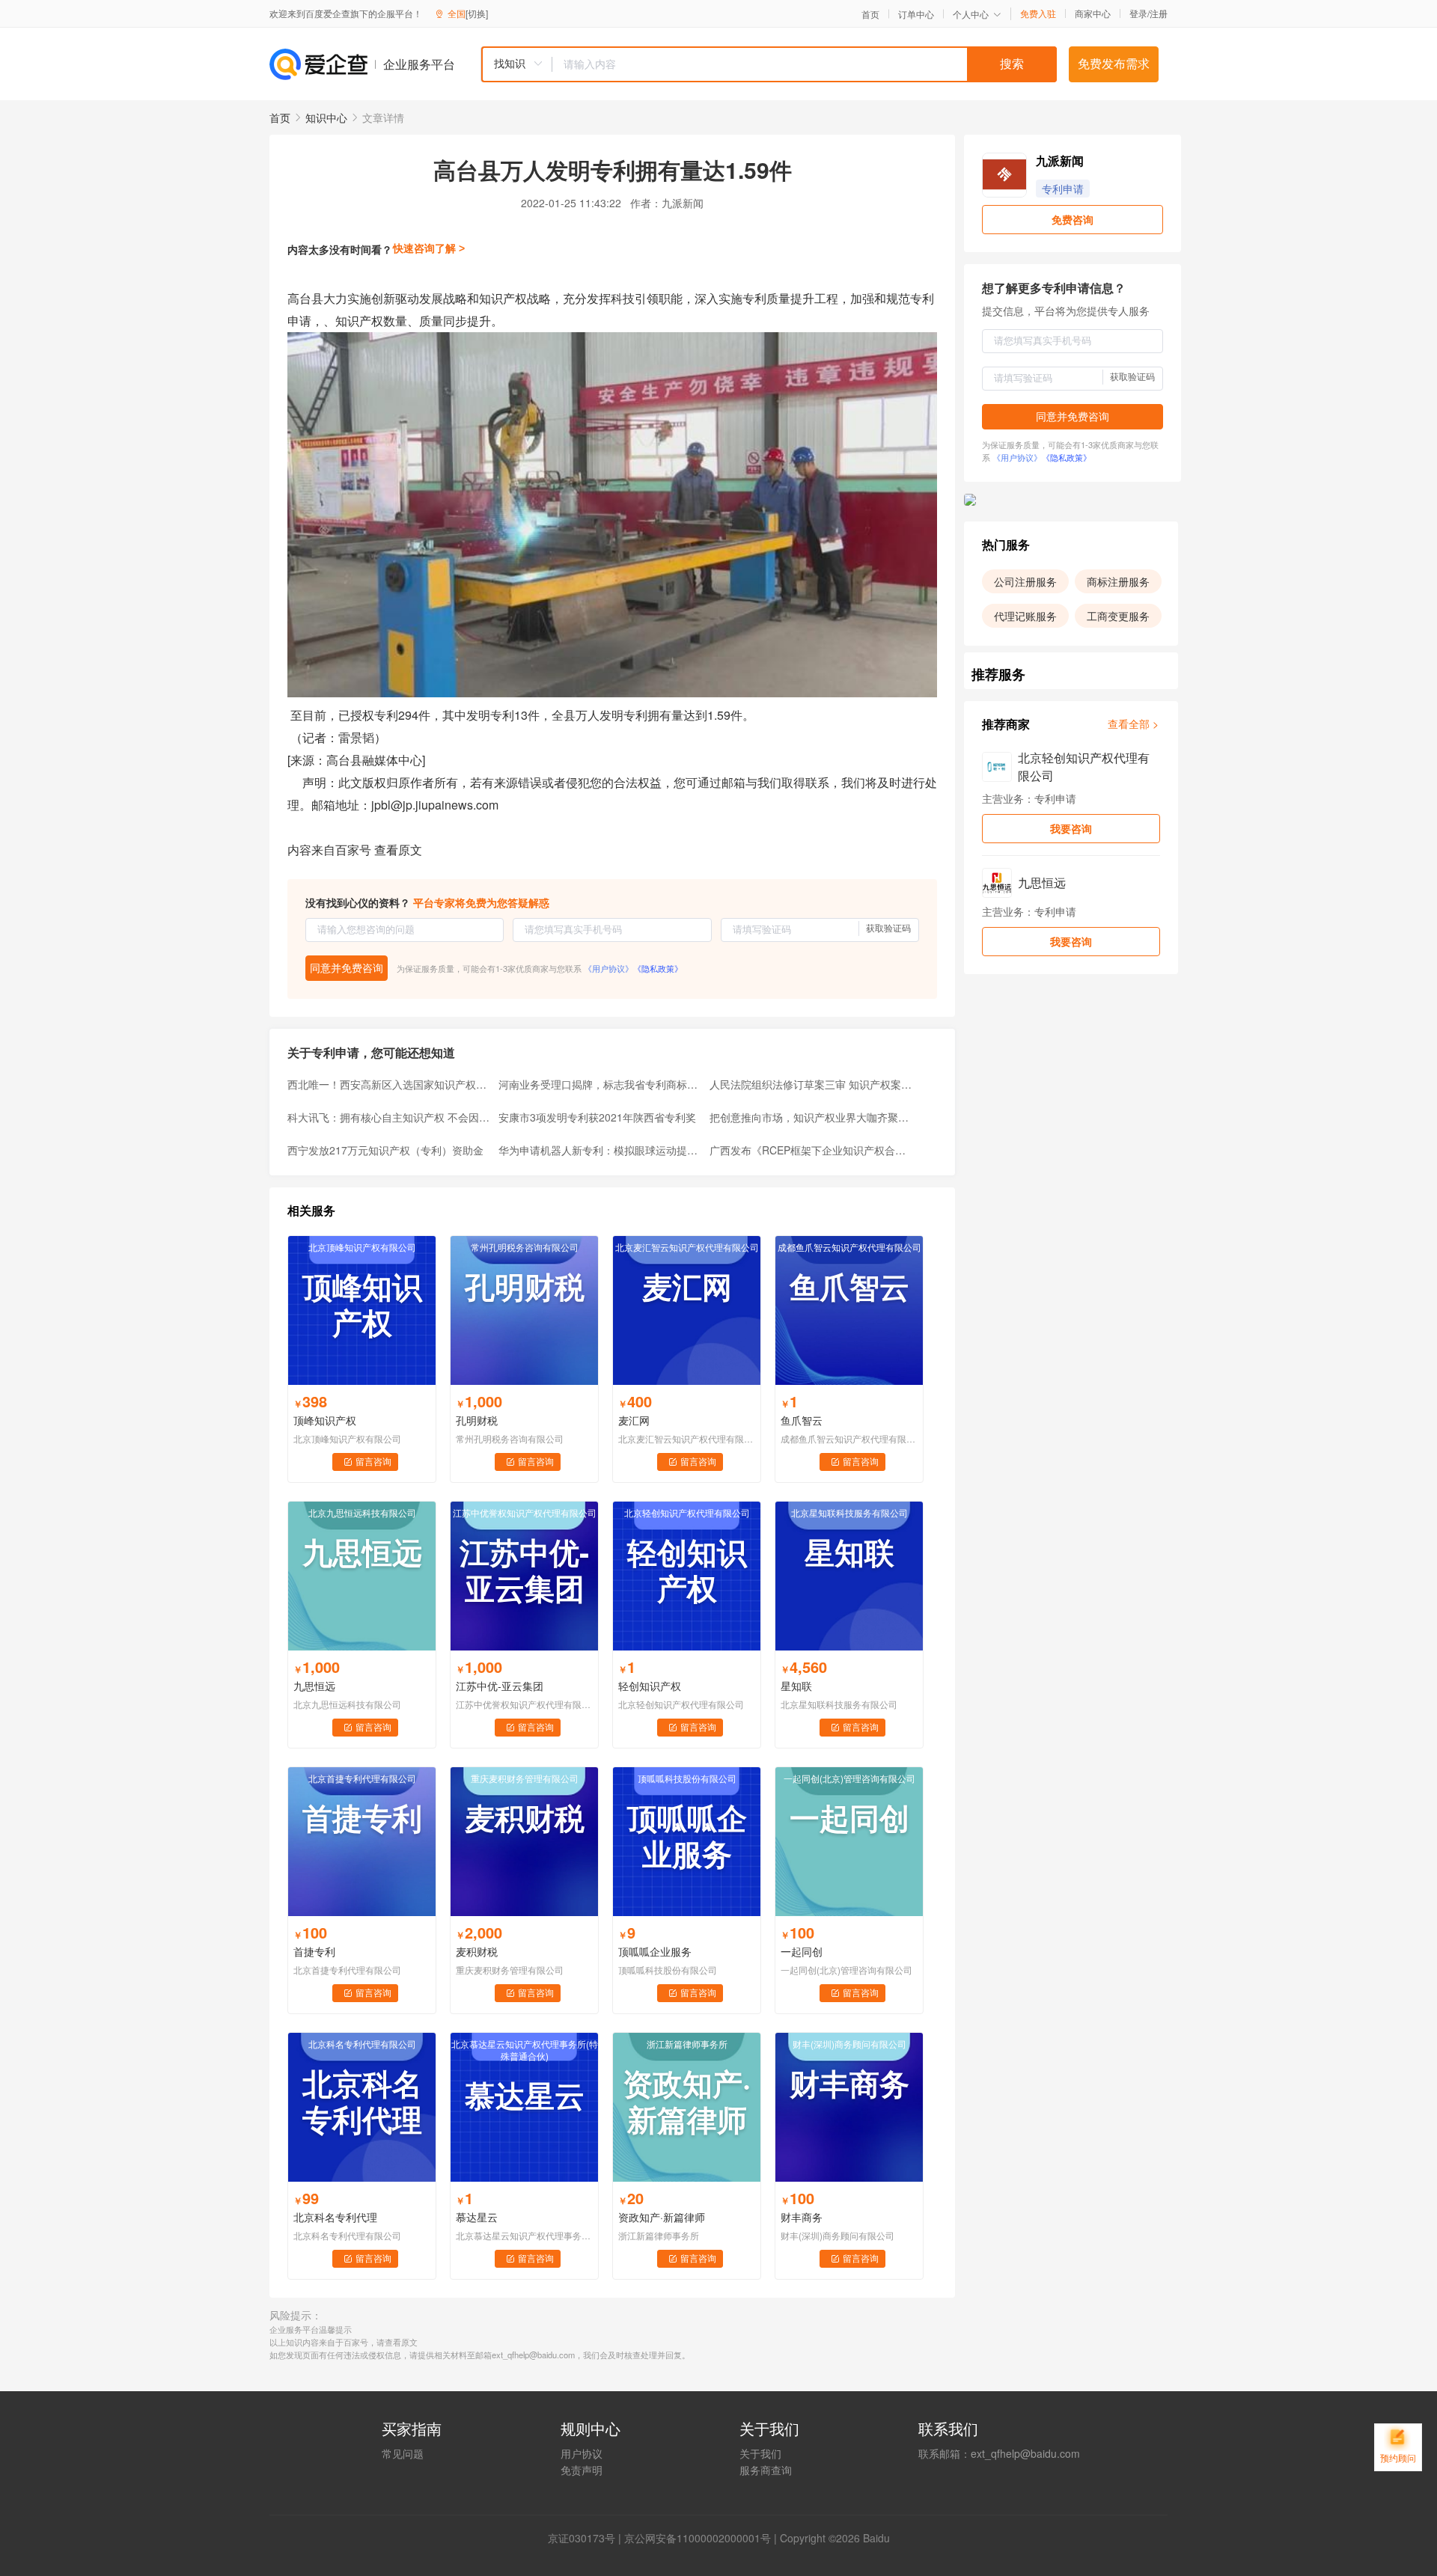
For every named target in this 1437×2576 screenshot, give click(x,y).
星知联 (796, 1686)
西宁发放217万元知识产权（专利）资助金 (385, 1150)
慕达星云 (477, 2217)
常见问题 (403, 2453)
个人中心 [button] (971, 14)
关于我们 (760, 2453)
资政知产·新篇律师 (662, 2217)
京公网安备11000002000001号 (698, 2538)
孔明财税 (477, 1420)
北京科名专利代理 (335, 2217)
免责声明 (582, 2470)
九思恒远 (314, 1686)
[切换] (477, 13)
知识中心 (326, 117)
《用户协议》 (608, 968)
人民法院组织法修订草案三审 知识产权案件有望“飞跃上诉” (811, 1084)
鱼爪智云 (802, 1420)
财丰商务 (802, 2217)
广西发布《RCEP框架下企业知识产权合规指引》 (811, 1150)
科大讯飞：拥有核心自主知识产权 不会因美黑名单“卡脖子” (388, 1117)
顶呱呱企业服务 (655, 1951)
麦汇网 (634, 1420)
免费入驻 (1038, 13)
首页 (870, 14)
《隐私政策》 (658, 968)
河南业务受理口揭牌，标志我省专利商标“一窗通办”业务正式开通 (599, 1084)
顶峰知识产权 (325, 1420)
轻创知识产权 (650, 1686)
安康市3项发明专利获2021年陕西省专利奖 (597, 1117)
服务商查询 (766, 2470)
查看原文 (398, 850)
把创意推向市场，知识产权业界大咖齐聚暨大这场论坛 (811, 1117)
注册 (1159, 13)
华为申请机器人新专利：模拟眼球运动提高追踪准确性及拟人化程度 (599, 1150)
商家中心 (1093, 13)
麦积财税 (477, 1951)
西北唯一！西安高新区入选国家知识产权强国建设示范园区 (388, 1084)
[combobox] (769, 64)
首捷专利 (314, 1951)
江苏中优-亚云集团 (500, 1686)
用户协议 (582, 2453)
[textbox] (805, 64)
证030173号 (587, 2538)
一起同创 (802, 1951)
